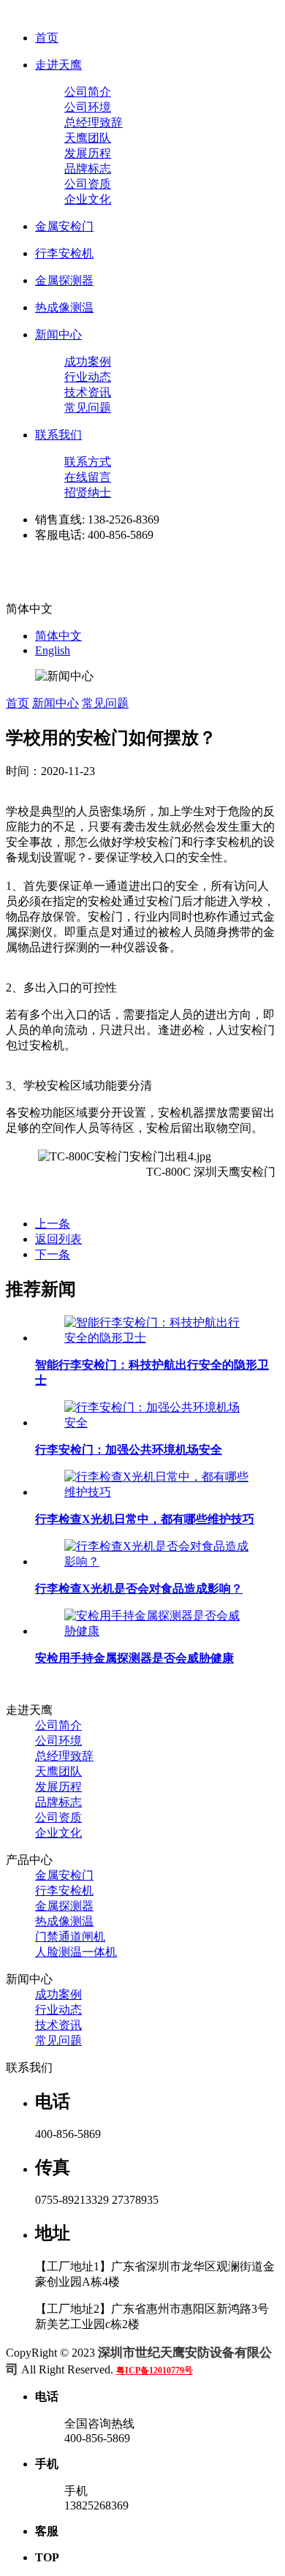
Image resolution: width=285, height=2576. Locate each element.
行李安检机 (64, 253)
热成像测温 (64, 307)
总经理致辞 (94, 122)
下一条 (53, 1254)
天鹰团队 (88, 138)
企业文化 (88, 199)
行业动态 (88, 377)
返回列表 (58, 1239)
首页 (47, 38)
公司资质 (88, 184)
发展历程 (88, 153)
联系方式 (88, 462)
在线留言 (88, 477)
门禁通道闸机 (70, 1937)
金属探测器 (64, 280)
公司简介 (88, 92)
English (53, 650)
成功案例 (88, 362)
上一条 (53, 1224)
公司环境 (88, 107)
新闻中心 (58, 335)
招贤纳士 (88, 492)
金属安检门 (64, 226)
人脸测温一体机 (76, 1952)
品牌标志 (88, 169)
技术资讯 (88, 392)
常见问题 (88, 408)
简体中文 (58, 636)
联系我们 (58, 435)
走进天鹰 (58, 65)
